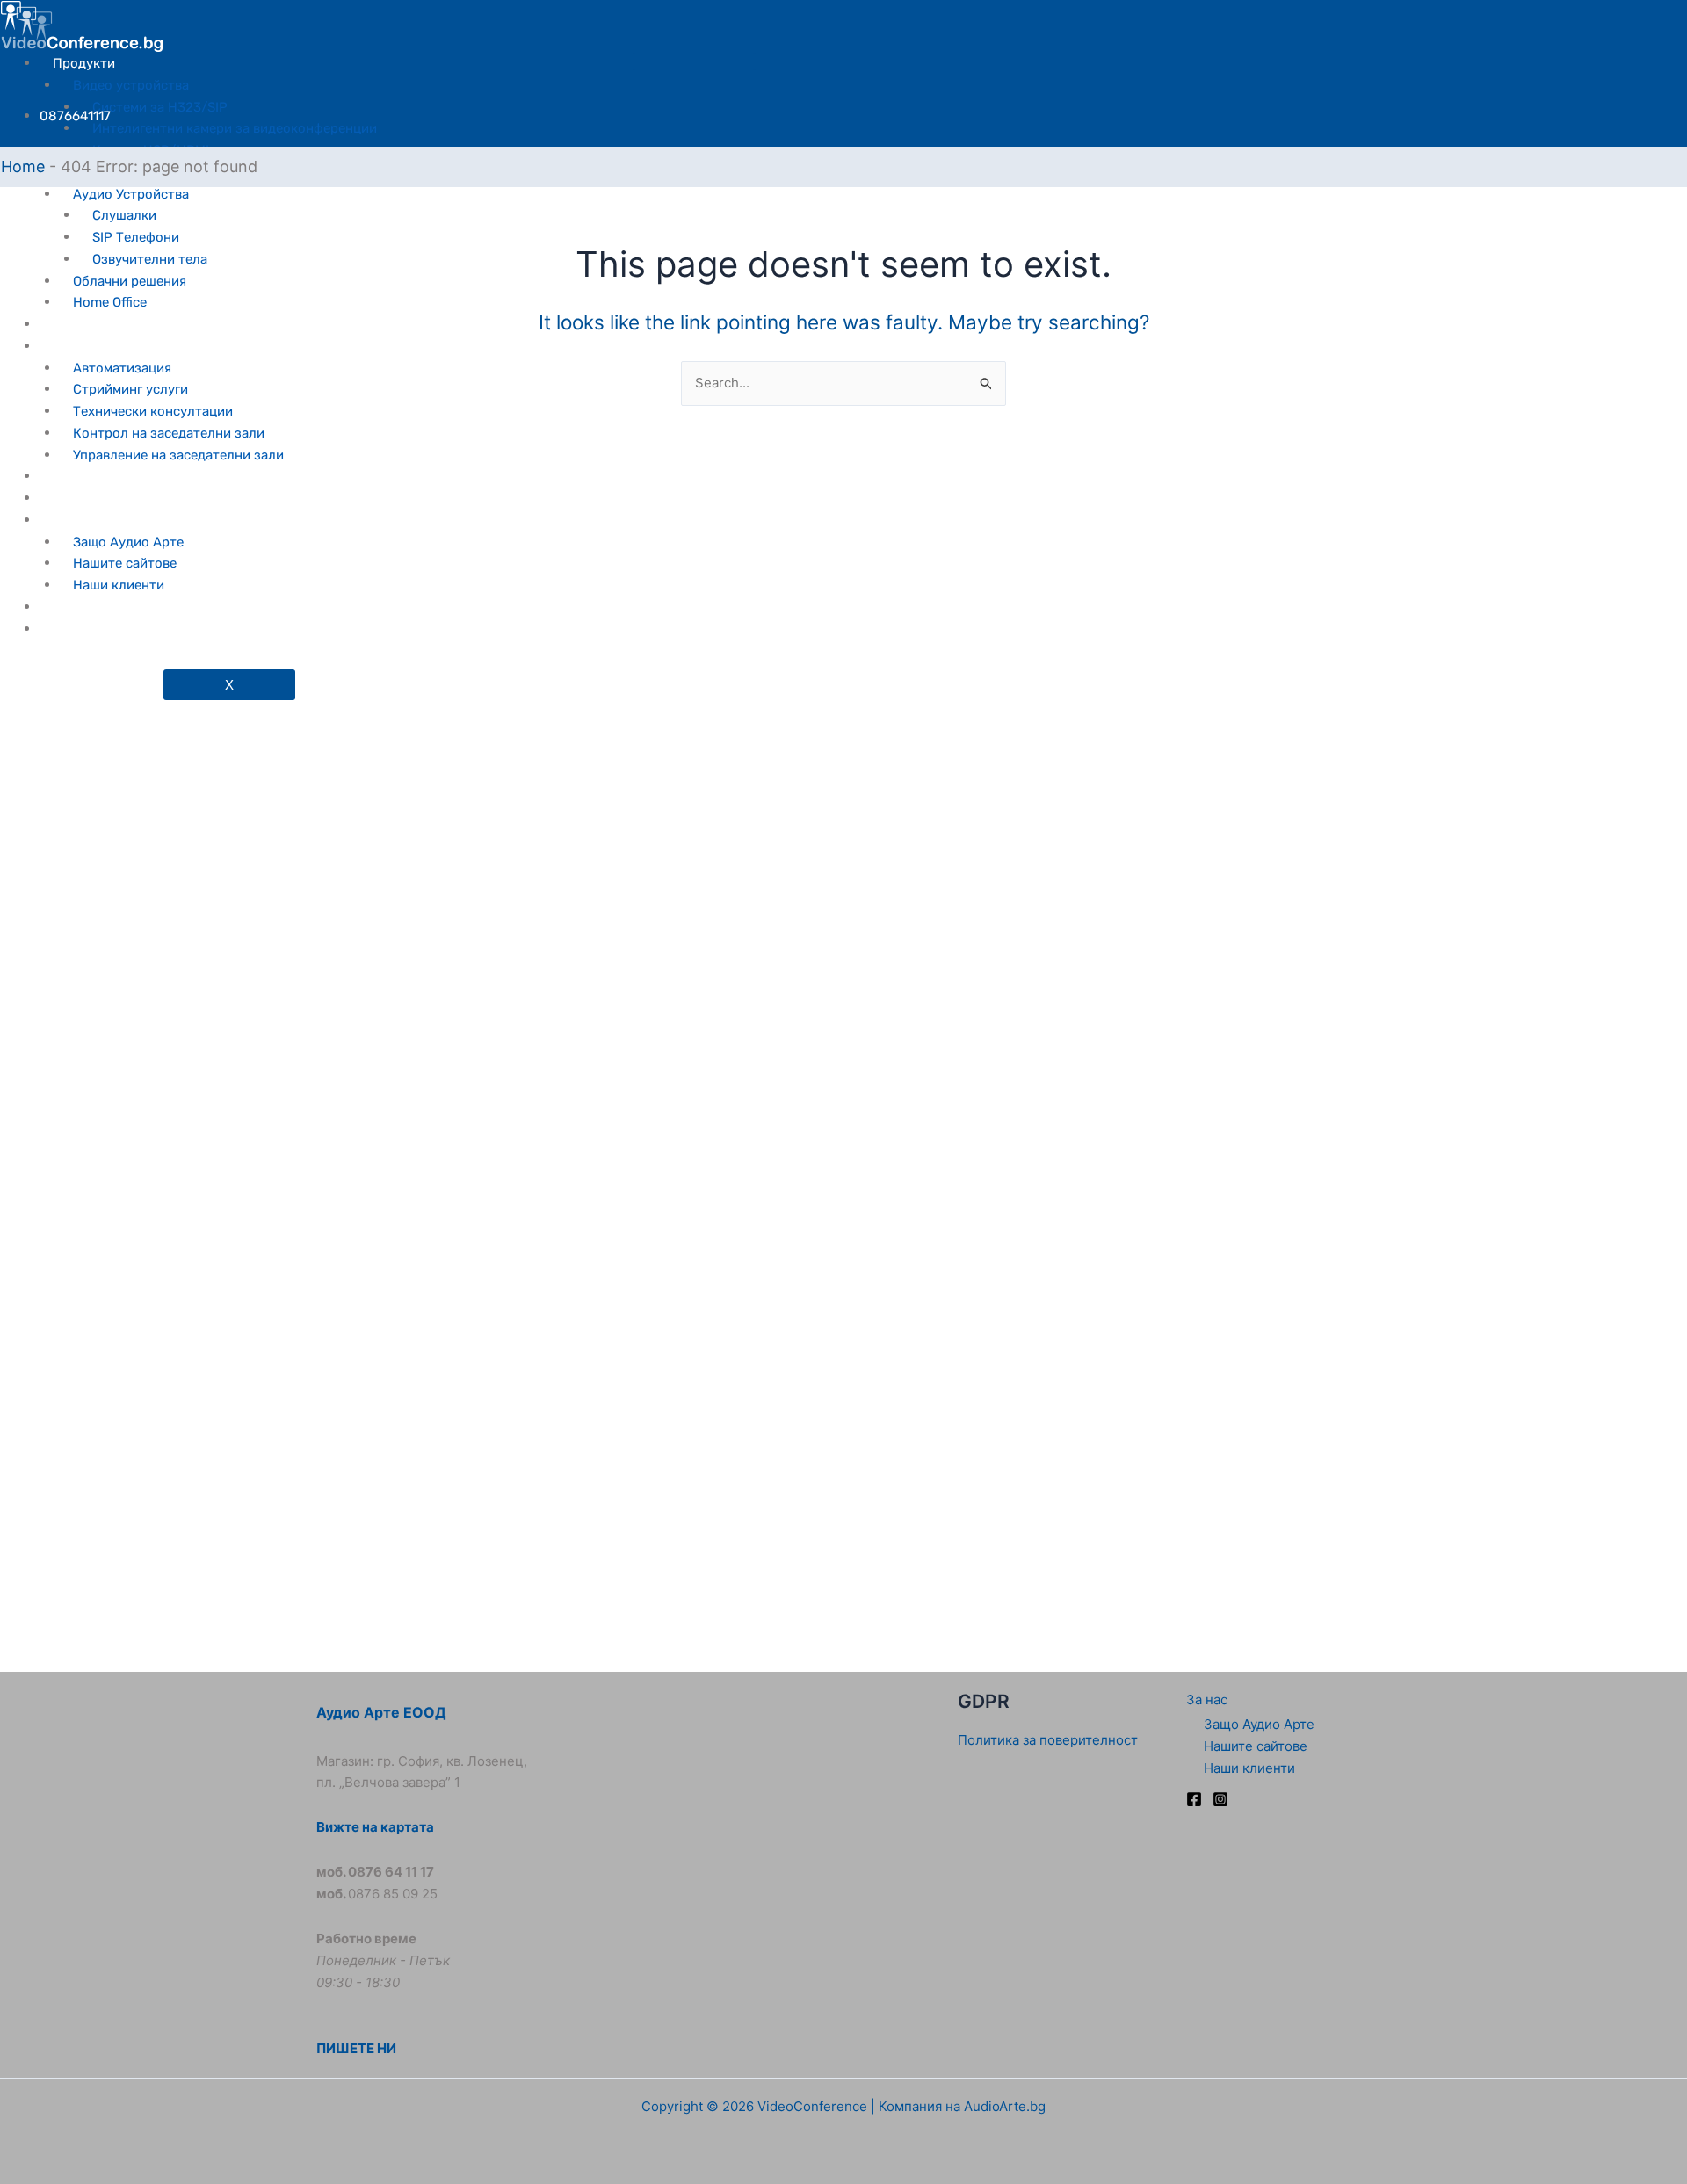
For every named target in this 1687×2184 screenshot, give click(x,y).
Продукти (84, 63)
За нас (1207, 1699)
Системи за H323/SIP (160, 107)
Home (23, 166)
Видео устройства (131, 85)
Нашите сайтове (1256, 1746)
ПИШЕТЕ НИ (356, 2048)
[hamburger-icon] (694, 61)
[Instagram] (1220, 1799)
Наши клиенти (1249, 1768)
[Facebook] (1194, 1799)
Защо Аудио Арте (1259, 1724)
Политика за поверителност (1048, 1740)
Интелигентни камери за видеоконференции (235, 128)
